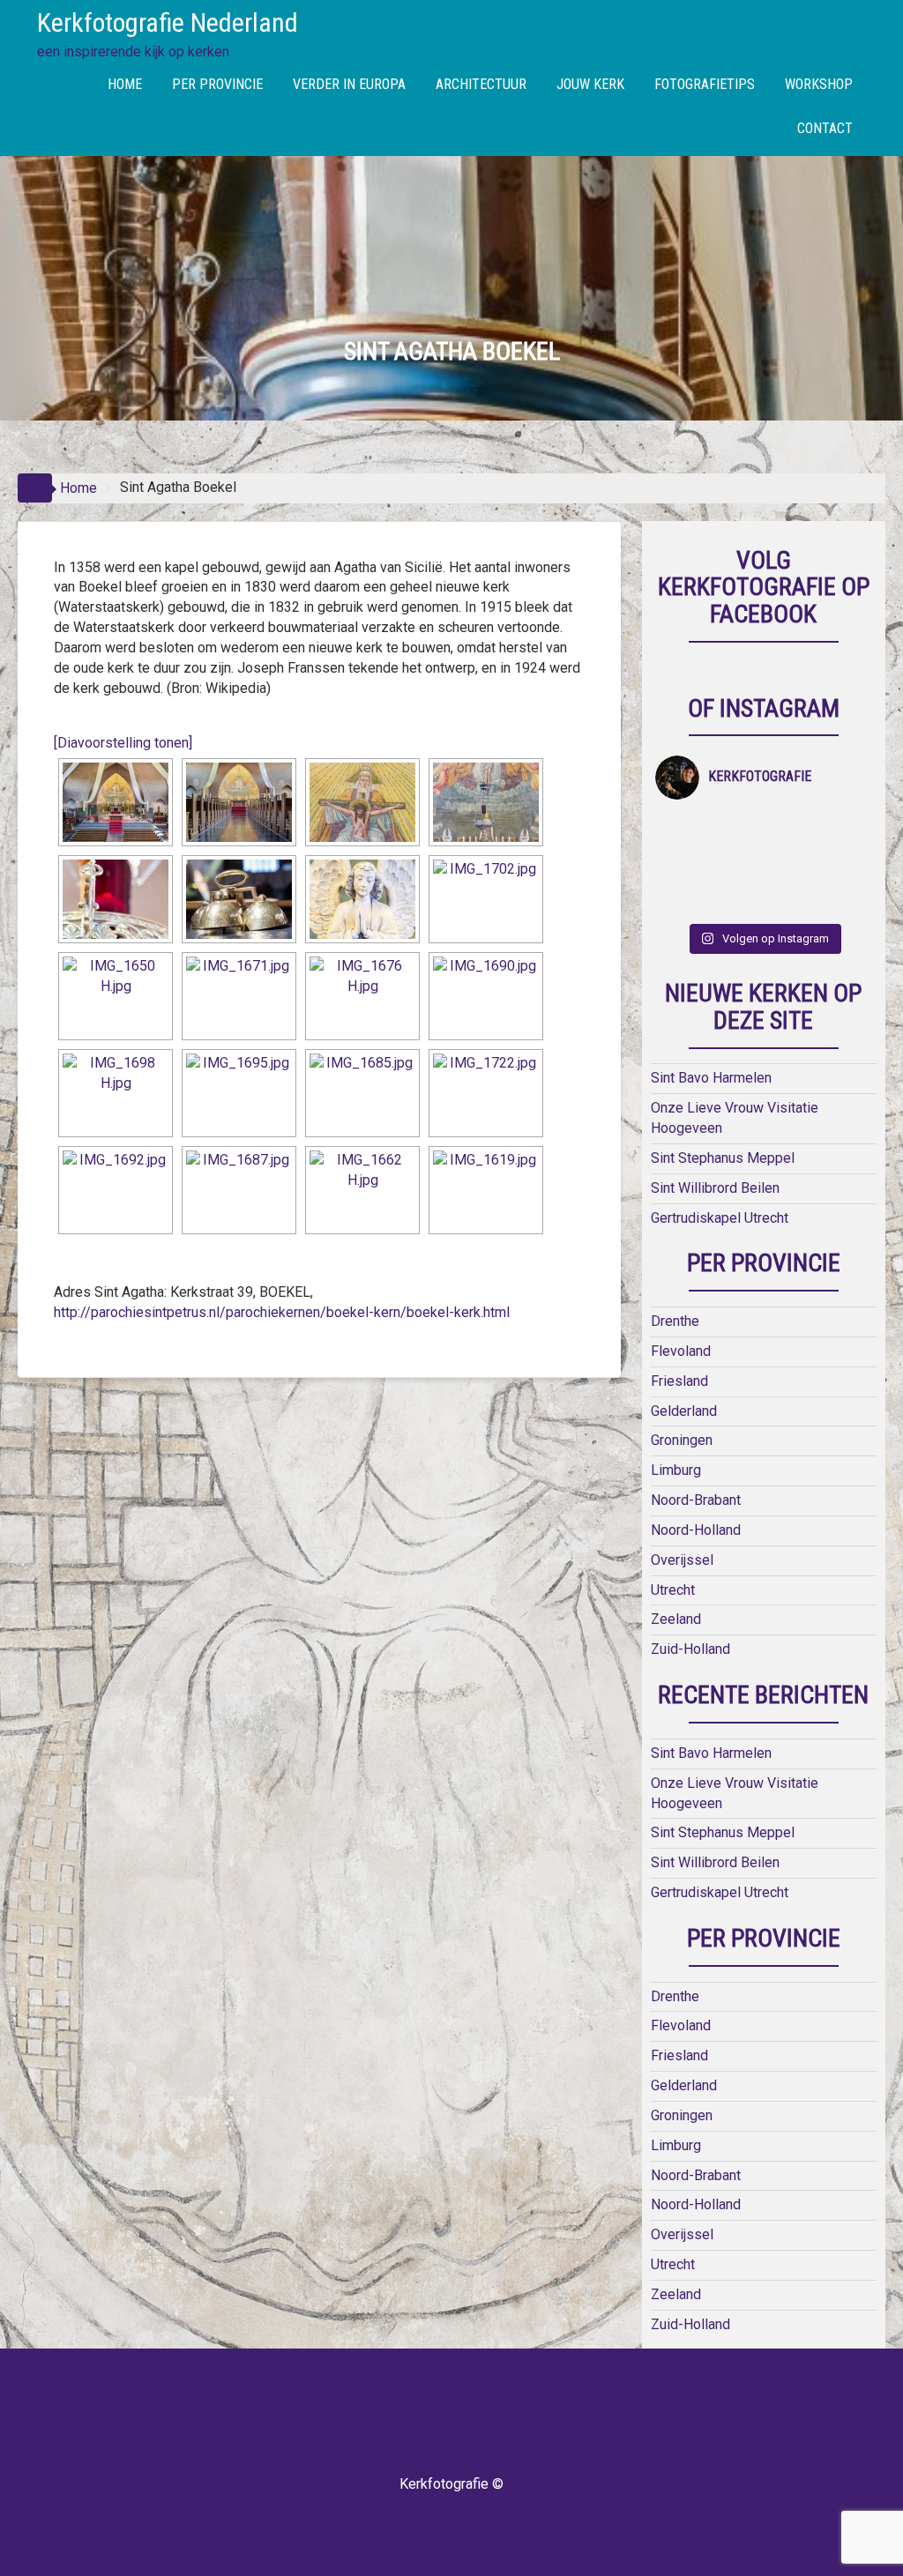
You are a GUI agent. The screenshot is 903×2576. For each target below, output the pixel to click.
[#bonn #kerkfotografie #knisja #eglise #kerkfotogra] (844, 864)
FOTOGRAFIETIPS (705, 84)
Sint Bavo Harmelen (711, 1078)
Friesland (679, 1381)
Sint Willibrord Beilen (715, 1188)
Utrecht (673, 1590)
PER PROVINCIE (217, 84)
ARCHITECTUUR (481, 84)
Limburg (676, 1470)
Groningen (682, 1440)
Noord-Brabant (696, 1500)
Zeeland (676, 1619)
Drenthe (675, 1321)
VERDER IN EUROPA (349, 84)
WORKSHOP (819, 84)
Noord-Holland (696, 1530)
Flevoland (681, 1351)
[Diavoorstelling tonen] (123, 743)
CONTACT (825, 128)
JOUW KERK (590, 84)
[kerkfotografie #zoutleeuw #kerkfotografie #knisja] (791, 830)
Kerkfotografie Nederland (168, 22)
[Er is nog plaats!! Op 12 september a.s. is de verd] (682, 830)
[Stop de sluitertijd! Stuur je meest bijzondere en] (737, 830)
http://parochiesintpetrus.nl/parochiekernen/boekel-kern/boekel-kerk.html (282, 1312)
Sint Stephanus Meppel (723, 1158)
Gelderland (684, 1411)
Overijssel (682, 1560)
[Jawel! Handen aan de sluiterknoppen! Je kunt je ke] (791, 864)
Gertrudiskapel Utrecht (720, 1218)
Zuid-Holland (690, 1649)
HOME (125, 84)
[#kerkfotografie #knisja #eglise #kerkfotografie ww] (844, 899)
